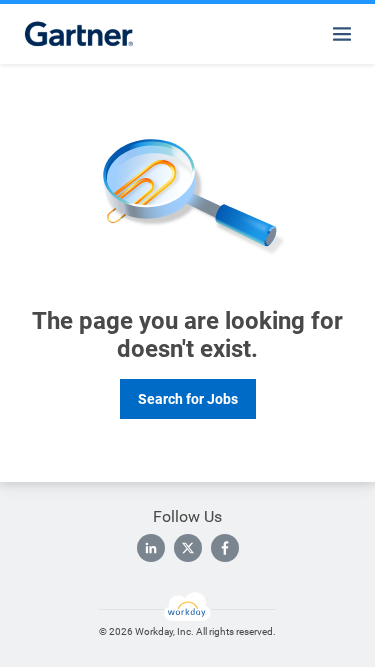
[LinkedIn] (151, 548)
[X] (188, 548)
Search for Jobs (188, 399)
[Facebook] (225, 548)
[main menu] (342, 34)
